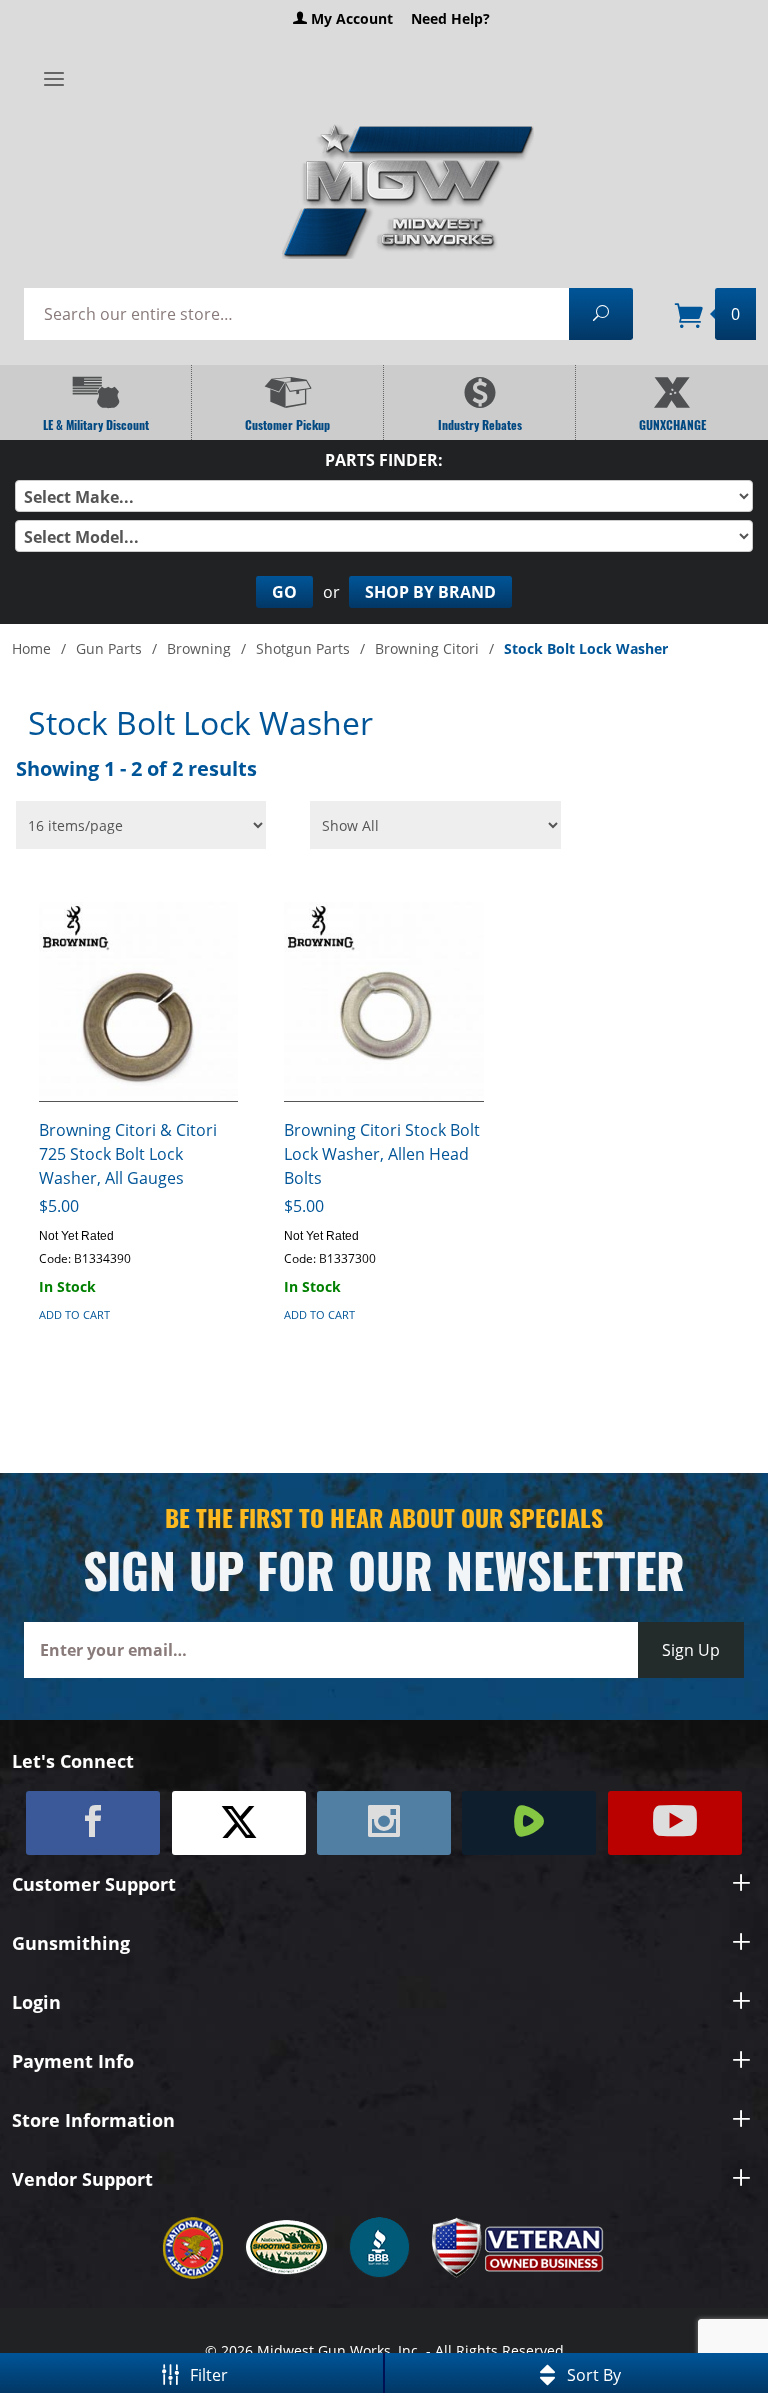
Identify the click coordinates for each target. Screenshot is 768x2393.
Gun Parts (109, 648)
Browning (199, 648)
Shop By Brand (430, 592)
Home (31, 648)
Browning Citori (427, 648)
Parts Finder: (384, 460)
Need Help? (450, 18)
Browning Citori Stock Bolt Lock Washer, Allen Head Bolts (382, 1154)
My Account (350, 18)
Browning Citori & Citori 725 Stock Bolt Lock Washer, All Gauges (128, 1154)
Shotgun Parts (303, 648)
